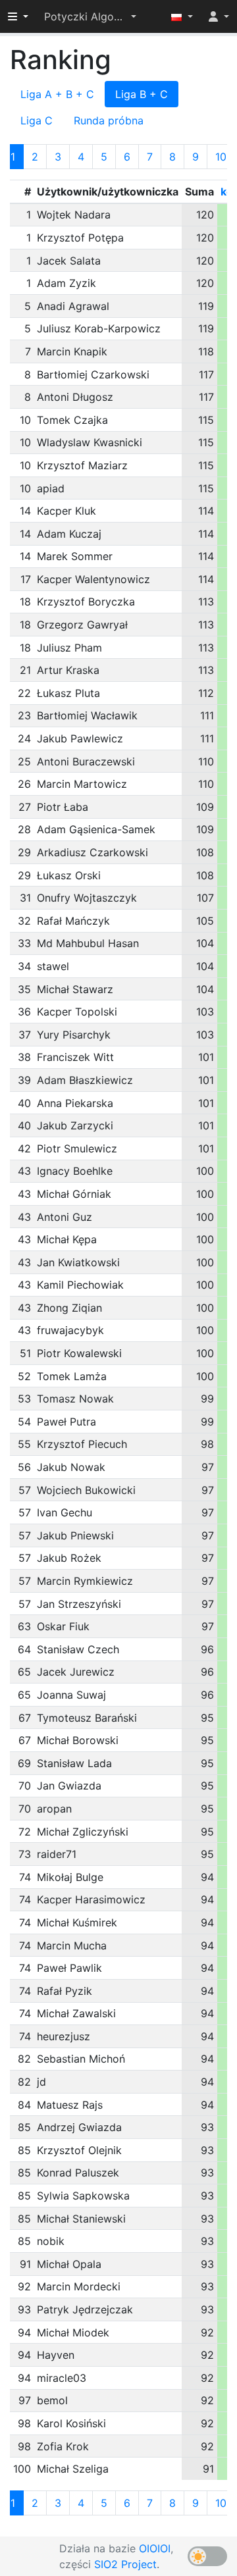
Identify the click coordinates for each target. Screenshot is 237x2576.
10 (221, 157)
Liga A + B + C (57, 94)
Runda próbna (109, 120)
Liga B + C (142, 94)
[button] (90, 16)
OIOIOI (155, 2548)
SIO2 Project (125, 2564)
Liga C (37, 120)
